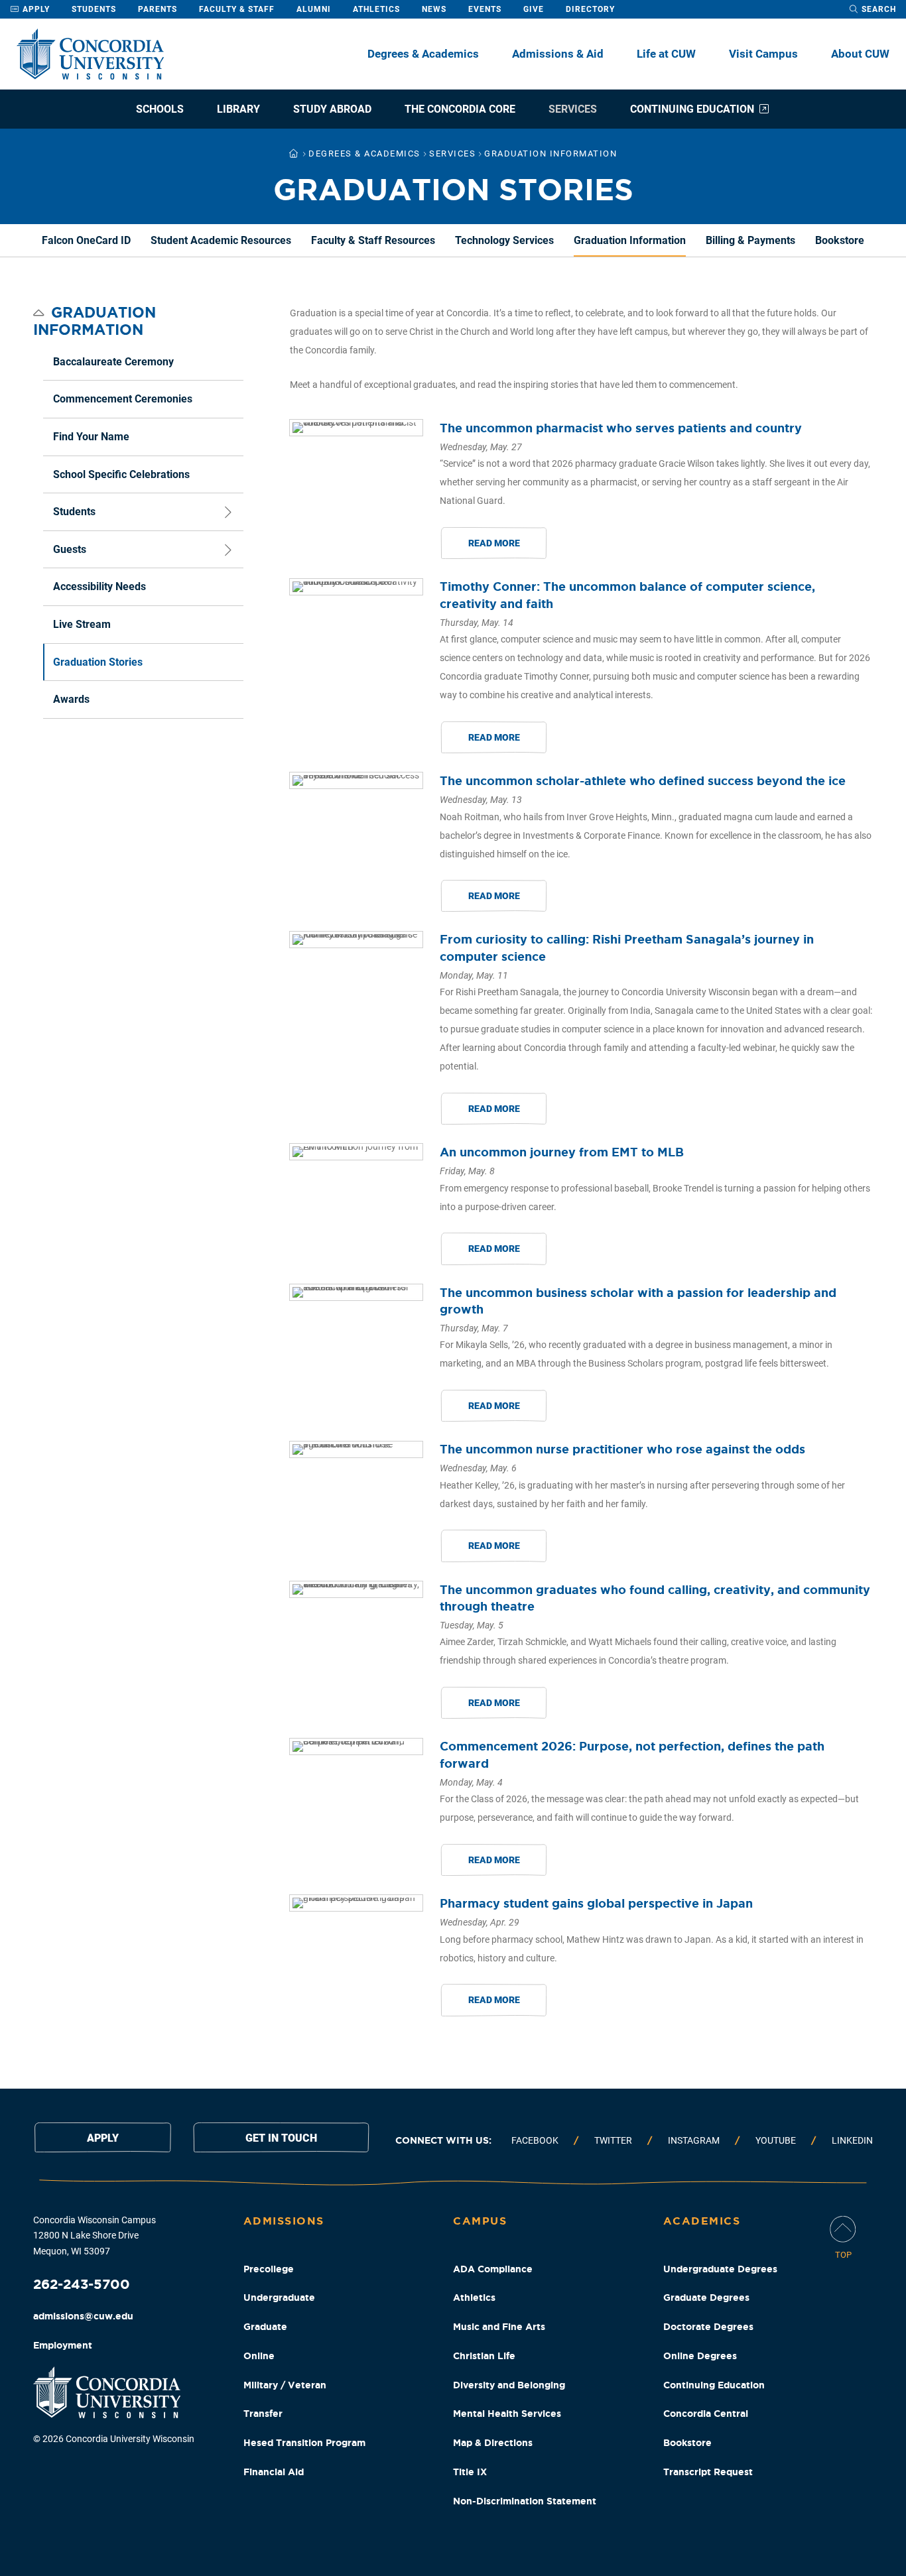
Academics (702, 2221)
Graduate (265, 2327)
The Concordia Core (460, 109)
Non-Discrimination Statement (525, 2501)
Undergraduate (279, 2298)
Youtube (776, 2140)
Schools (160, 109)
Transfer (263, 2414)
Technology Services (504, 240)
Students (94, 9)
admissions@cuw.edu (83, 2316)
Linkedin (852, 2140)
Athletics (376, 9)
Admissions (284, 2221)
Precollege (269, 2269)
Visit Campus (763, 54)
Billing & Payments (750, 240)
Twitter (613, 2140)
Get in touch (281, 2138)
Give (534, 9)
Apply (35, 9)
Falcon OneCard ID (86, 240)
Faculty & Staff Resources (373, 240)
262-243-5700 (82, 2284)
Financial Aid (274, 2472)
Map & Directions (493, 2443)
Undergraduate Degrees (720, 2269)
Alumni (314, 9)
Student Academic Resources (221, 240)
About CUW (860, 54)
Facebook (535, 2140)
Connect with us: (443, 2140)
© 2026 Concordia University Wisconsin (114, 2439)
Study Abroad (332, 109)
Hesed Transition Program (304, 2443)
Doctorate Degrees (708, 2327)
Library (238, 109)
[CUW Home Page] (90, 54)
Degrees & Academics (423, 54)
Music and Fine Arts (499, 2327)
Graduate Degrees (706, 2298)
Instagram (694, 2140)
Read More (494, 543)
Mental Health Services (507, 2414)
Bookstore (840, 240)
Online (259, 2356)
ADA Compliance (493, 2269)
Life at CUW (666, 54)
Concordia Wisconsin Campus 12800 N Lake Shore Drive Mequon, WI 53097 (95, 2236)
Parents (158, 9)
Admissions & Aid (558, 54)
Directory (590, 9)
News (434, 9)
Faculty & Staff (237, 9)
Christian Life (484, 2356)
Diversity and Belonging (509, 2385)
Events (485, 9)
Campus (480, 2221)
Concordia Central (706, 2414)
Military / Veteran (285, 2385)
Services (573, 109)
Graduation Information (630, 240)
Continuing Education (692, 109)
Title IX (470, 2472)
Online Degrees (700, 2356)
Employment (63, 2345)
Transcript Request (708, 2472)
